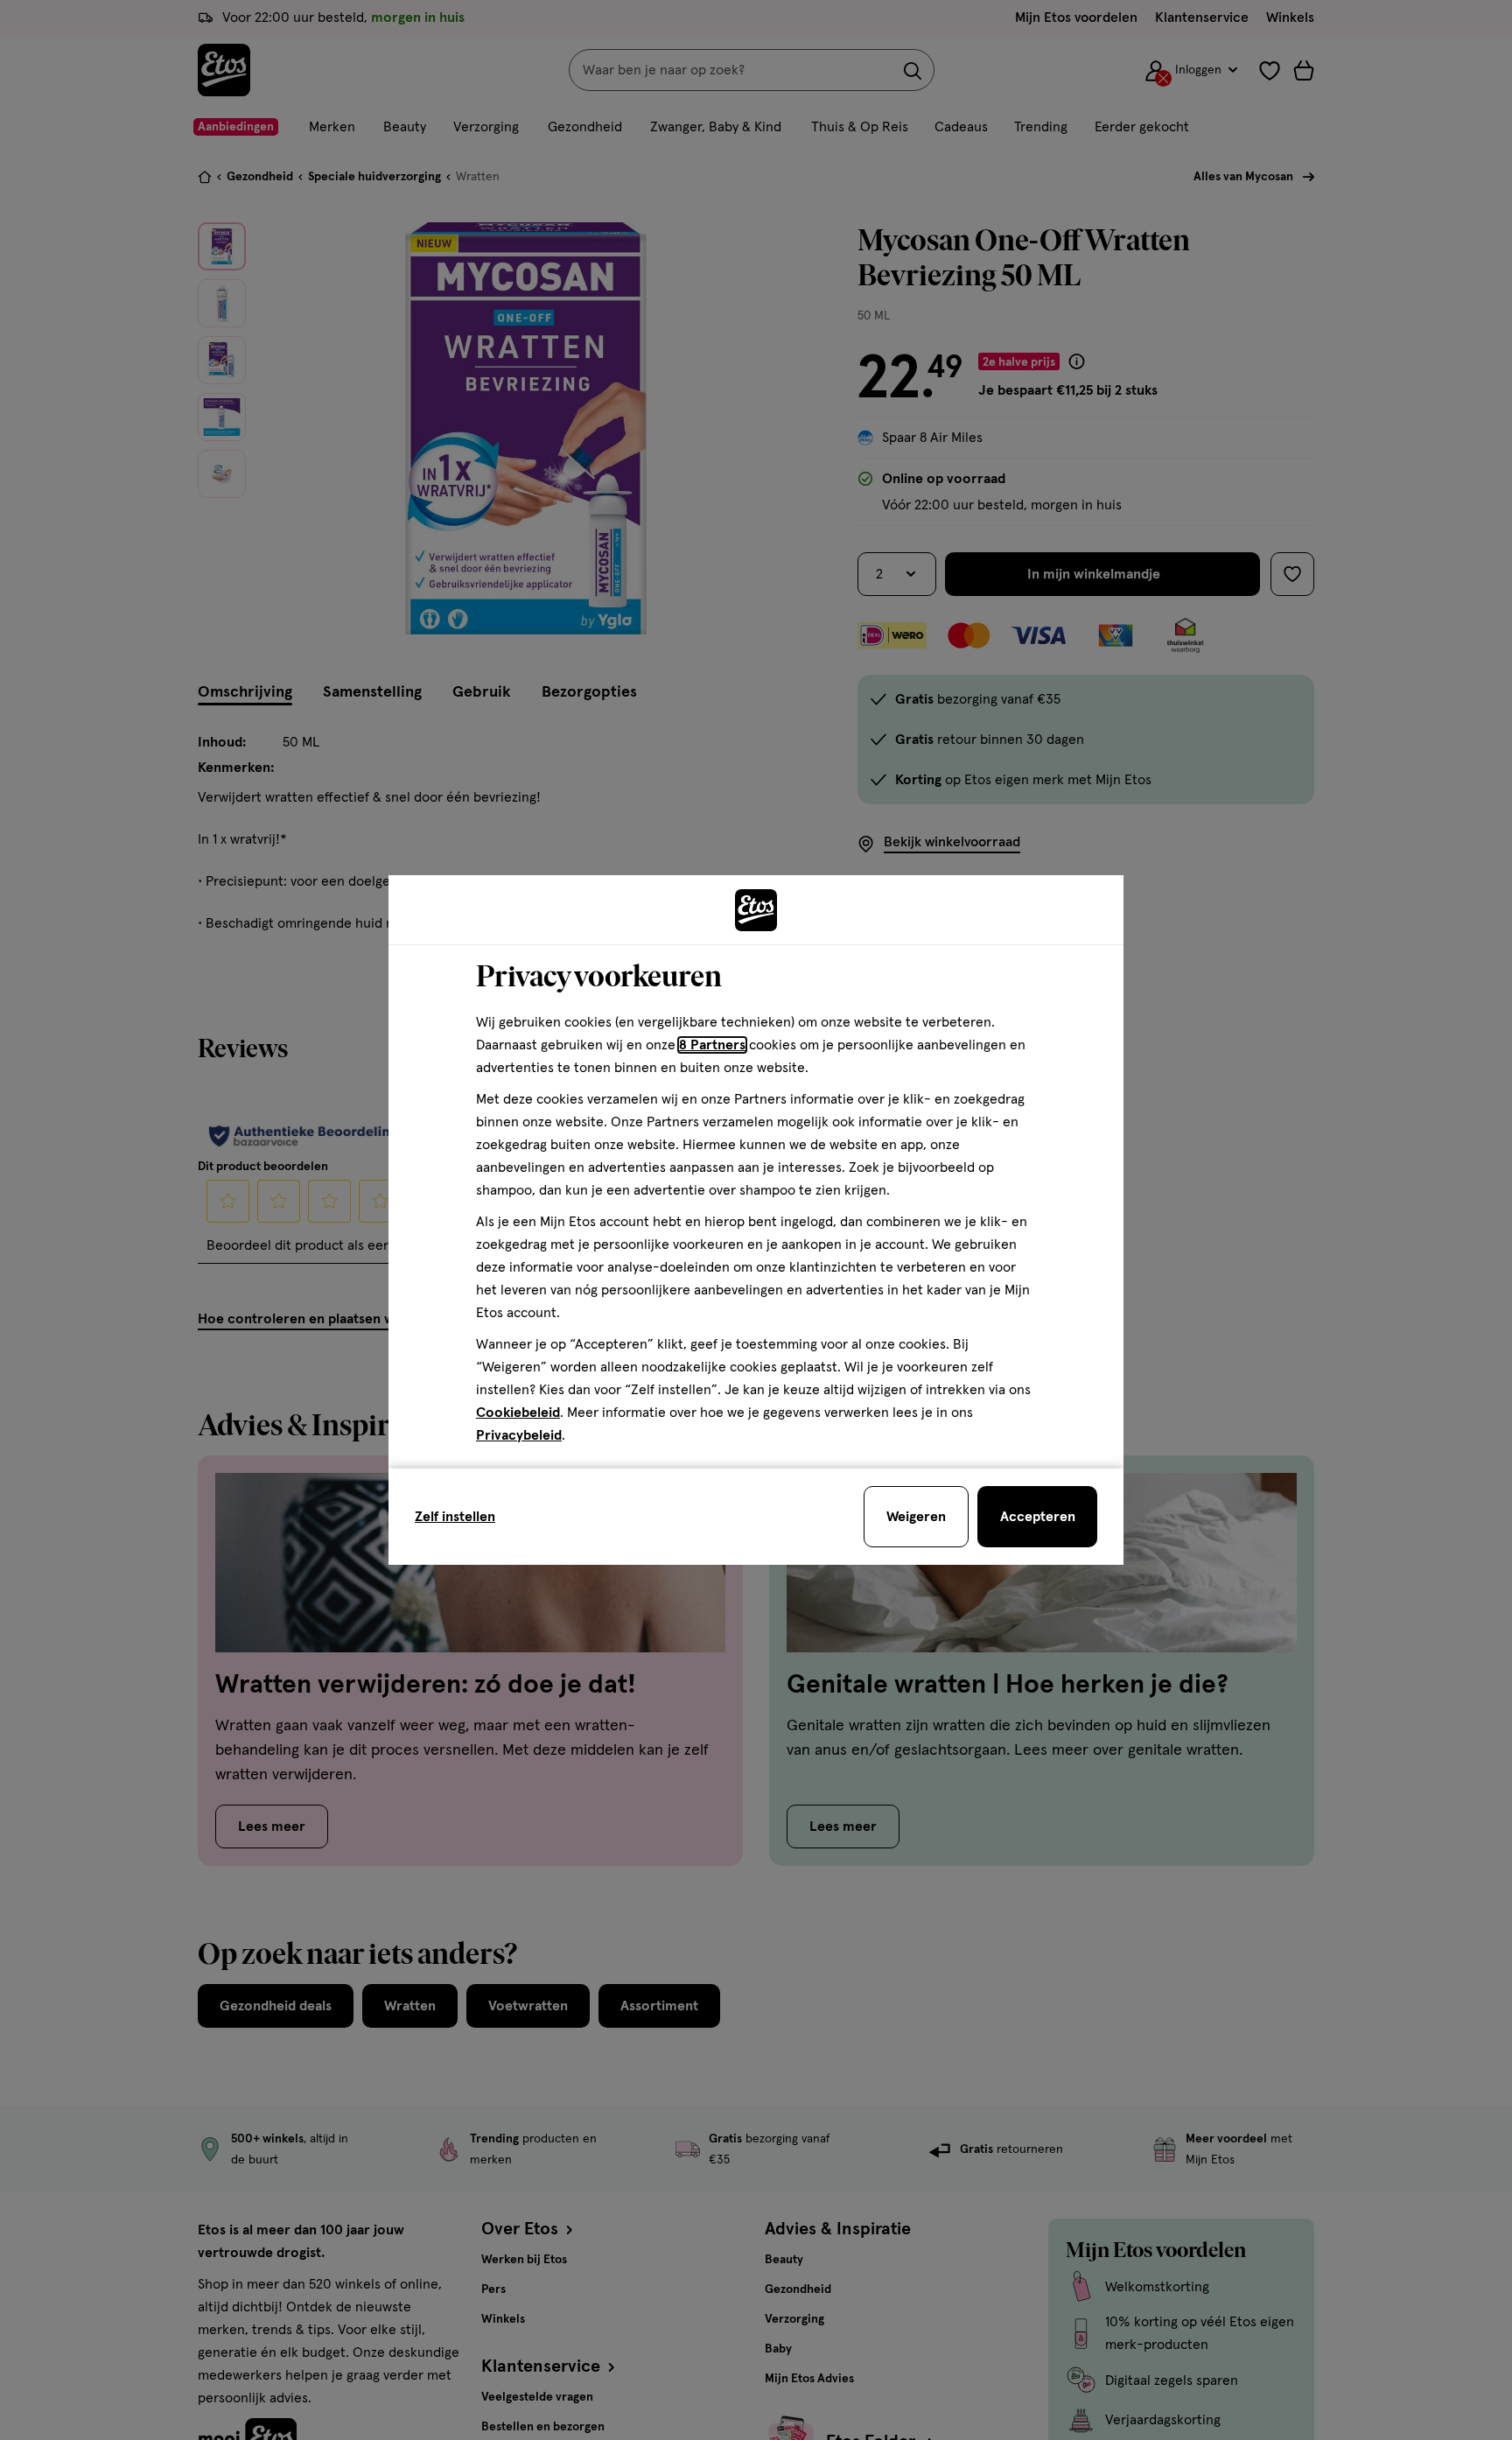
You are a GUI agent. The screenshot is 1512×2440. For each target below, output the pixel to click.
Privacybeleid (519, 1435)
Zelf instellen (455, 1517)
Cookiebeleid (518, 1413)
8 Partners (712, 1045)
